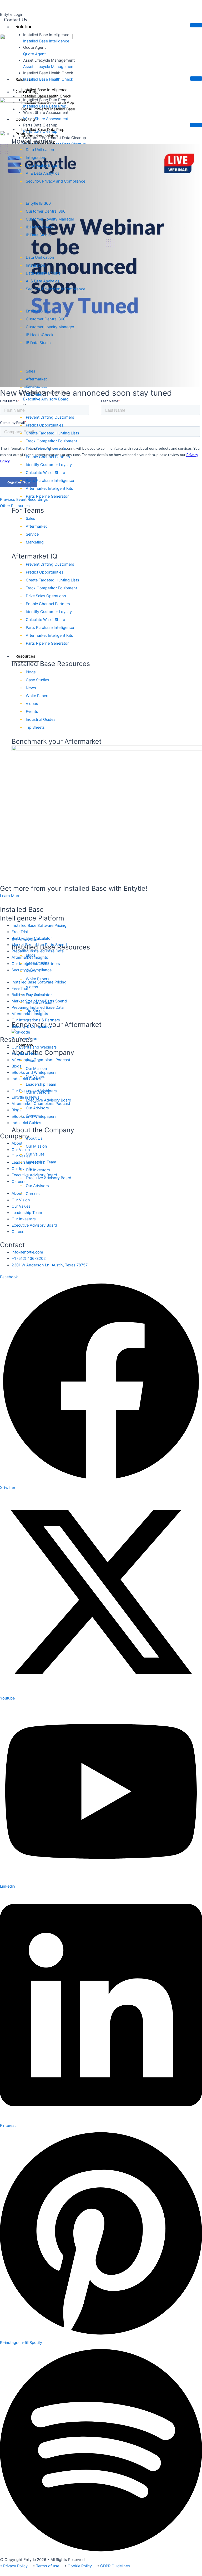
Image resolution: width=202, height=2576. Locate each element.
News (31, 688)
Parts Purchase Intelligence (50, 481)
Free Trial (20, 932)
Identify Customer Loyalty (49, 465)
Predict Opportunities (45, 425)
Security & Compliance (32, 1026)
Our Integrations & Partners (36, 1020)
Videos (32, 704)
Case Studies (37, 680)
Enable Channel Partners (48, 457)
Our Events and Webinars (34, 1047)
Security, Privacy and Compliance (55, 181)
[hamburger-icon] (196, 25)
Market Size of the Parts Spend (39, 945)
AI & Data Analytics (43, 173)
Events (32, 712)
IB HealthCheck (40, 227)
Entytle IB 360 (38, 203)
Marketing (35, 395)
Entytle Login (12, 14)
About (17, 1143)
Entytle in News (26, 1054)
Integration (36, 158)
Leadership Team (41, 1084)
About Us (34, 1061)
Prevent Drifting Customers (50, 417)
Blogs (31, 672)
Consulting (25, 119)
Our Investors (38, 1092)
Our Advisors (37, 1108)
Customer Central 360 (46, 211)
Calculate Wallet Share (45, 473)
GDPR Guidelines (115, 2566)
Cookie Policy (80, 2566)
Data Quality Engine (43, 165)
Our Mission (36, 1069)
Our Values (35, 1076)
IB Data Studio (38, 235)
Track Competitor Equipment (51, 441)
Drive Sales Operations (46, 449)
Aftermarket (36, 379)
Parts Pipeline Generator (47, 496)
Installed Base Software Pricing (39, 925)
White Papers (38, 696)
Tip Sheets (35, 727)
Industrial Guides (41, 719)
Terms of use (48, 2566)
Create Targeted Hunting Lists (52, 433)
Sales (31, 371)
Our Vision (21, 1150)
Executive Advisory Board (49, 1100)
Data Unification (40, 150)
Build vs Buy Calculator (32, 938)
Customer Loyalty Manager (50, 219)
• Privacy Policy (14, 2566)
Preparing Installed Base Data (38, 951)
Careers (33, 1116)
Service (32, 387)
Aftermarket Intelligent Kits (49, 488)
